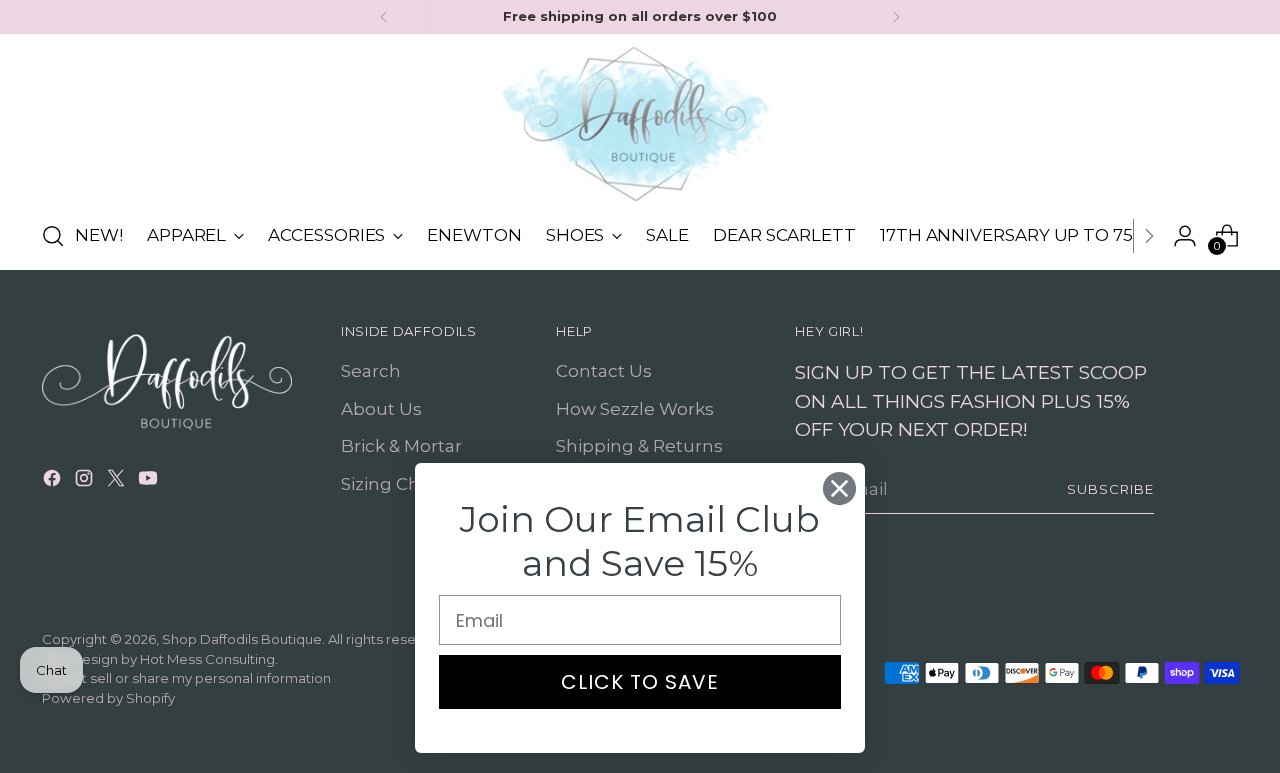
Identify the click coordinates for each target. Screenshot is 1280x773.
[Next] (896, 17)
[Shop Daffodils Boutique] (640, 124)
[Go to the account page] (1185, 236)
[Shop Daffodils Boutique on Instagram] (86, 482)
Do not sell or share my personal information (186, 678)
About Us (381, 409)
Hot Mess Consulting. (209, 659)
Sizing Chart (392, 484)
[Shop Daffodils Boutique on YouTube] (150, 482)
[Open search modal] (53, 236)
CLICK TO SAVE (640, 682)
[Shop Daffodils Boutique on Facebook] (54, 482)
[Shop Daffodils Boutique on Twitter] (118, 482)
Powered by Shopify (108, 698)
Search (371, 371)
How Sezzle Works (635, 409)
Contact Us (604, 371)
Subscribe (1110, 489)
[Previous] (384, 17)
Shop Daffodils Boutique (242, 639)
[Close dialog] (839, 488)
